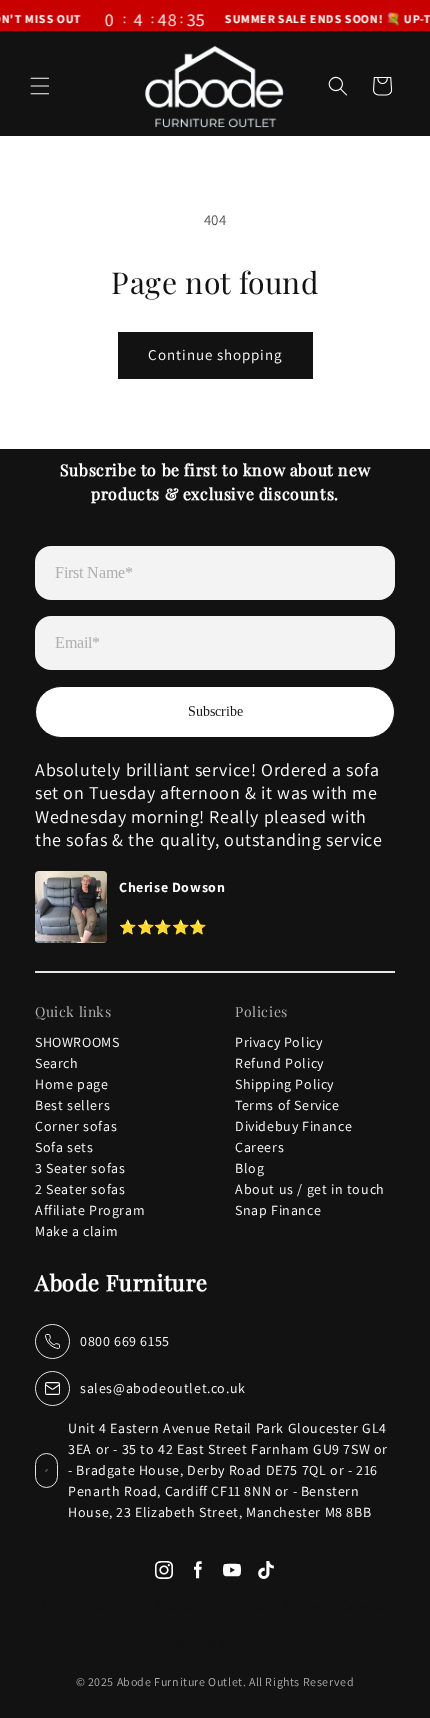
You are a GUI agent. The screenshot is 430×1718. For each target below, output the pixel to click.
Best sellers (72, 1105)
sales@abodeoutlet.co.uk (163, 1388)
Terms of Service (287, 1105)
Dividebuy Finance (293, 1126)
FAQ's (173, 1605)
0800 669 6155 (125, 1341)
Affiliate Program (90, 1210)
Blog (249, 1168)
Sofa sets (64, 1147)
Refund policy (215, 1642)
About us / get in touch (310, 1189)
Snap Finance (278, 1210)
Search (57, 1063)
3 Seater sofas (80, 1168)
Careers (259, 1147)
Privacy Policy (278, 1042)
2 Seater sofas (80, 1189)
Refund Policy (279, 1063)
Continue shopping (215, 354)
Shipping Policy (284, 1084)
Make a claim (76, 1231)
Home (61, 1605)
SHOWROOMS (77, 1042)
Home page (71, 1084)
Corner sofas (76, 1126)
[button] (40, 86)
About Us (237, 1605)
